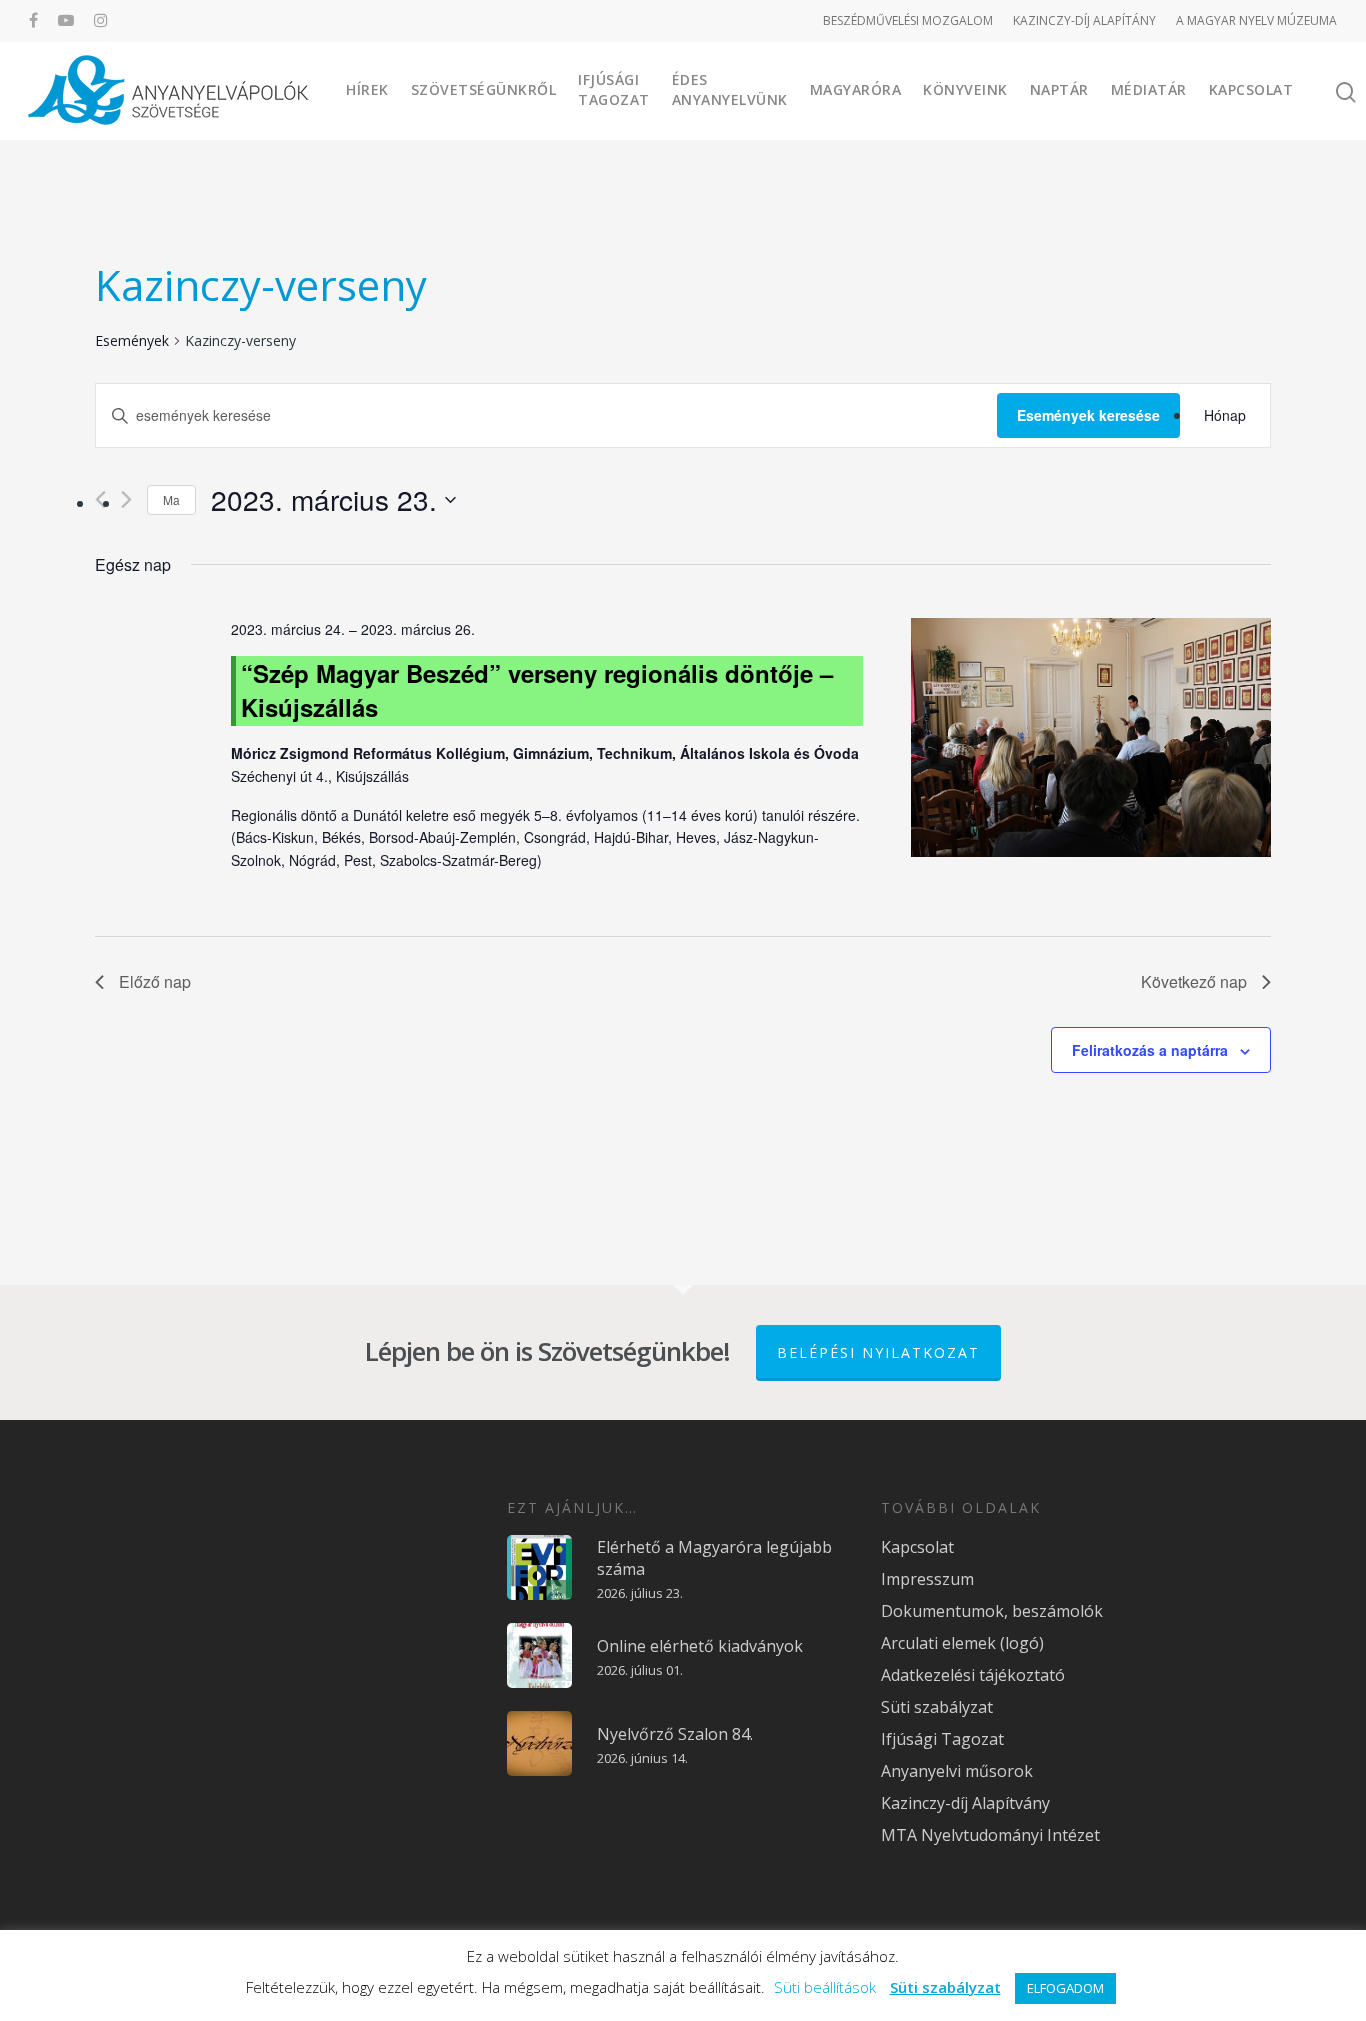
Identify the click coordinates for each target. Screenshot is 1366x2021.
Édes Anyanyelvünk (730, 89)
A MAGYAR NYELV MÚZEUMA (1256, 20)
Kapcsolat (1251, 89)
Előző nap (155, 981)
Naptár (1059, 89)
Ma (171, 499)
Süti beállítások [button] (825, 1987)
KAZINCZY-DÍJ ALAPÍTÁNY (1084, 20)
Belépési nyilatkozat (878, 1352)
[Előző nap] (100, 499)
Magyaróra (856, 89)
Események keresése (1088, 415)
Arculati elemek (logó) (962, 1643)
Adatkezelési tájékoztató (973, 1675)
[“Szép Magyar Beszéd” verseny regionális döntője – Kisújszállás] (1091, 741)
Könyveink (965, 89)
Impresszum (927, 1579)
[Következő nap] (126, 499)
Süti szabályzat (937, 1707)
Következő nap (1194, 981)
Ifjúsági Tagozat (614, 89)
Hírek (367, 89)
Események (132, 340)
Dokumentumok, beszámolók (992, 1611)
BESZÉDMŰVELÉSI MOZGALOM (908, 20)
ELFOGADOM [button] (1065, 1988)
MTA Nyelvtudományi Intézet (990, 1835)
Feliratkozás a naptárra (1150, 1050)
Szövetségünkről (484, 89)
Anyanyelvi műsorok (957, 1771)
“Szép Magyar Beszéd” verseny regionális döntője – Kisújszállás (537, 690)
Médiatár (1149, 89)
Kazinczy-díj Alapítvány (965, 1803)
